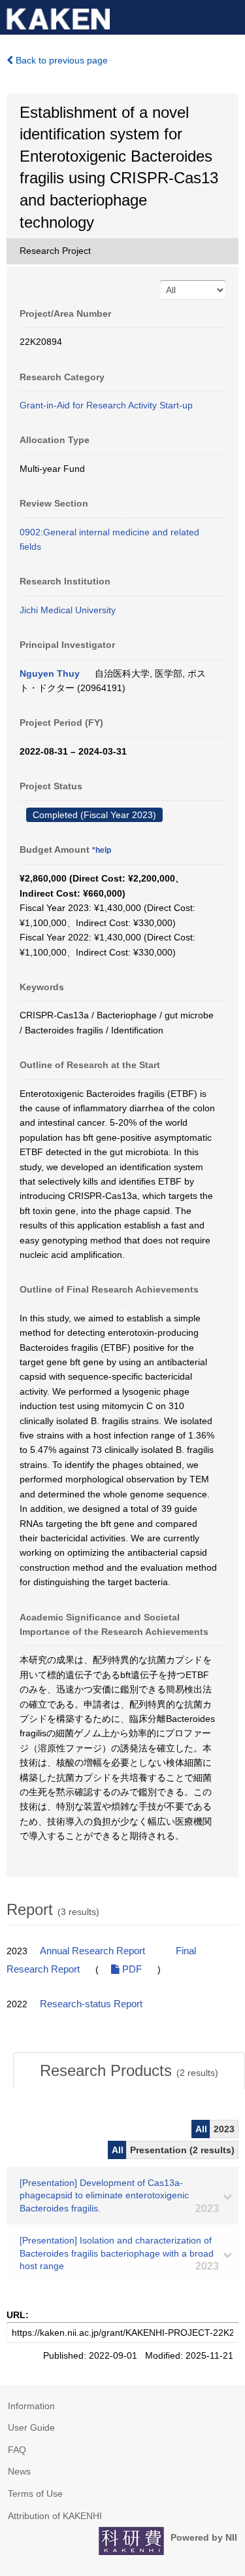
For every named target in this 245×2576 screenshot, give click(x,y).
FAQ (17, 2450)
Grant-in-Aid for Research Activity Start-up (106, 405)
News (19, 2471)
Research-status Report (91, 2004)
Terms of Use (35, 2494)
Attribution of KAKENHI (55, 2516)
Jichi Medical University (68, 610)
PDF (131, 1969)
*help (102, 850)
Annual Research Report (92, 1951)
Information (31, 2406)
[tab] (129, 2071)
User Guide (31, 2427)
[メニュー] (229, 16)
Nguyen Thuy (50, 673)
